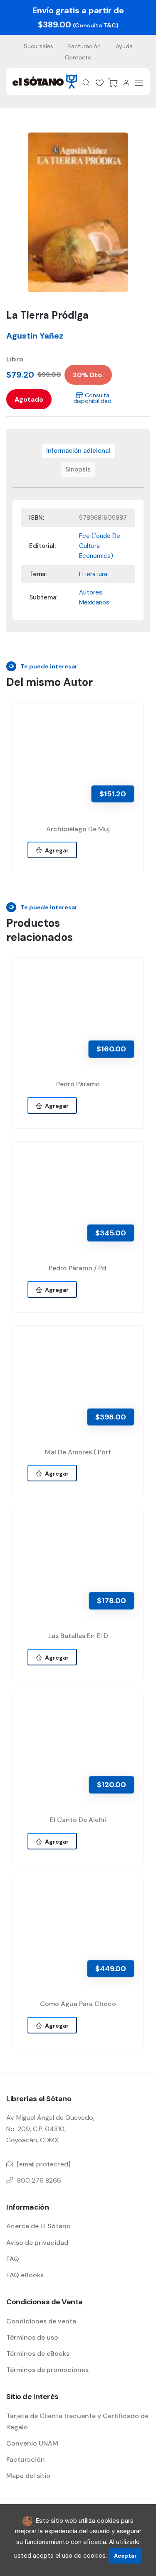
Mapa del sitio (28, 2476)
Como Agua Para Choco (78, 2004)
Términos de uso (32, 2337)
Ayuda (124, 46)
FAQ (13, 2259)
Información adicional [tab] (78, 451)
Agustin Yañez (35, 336)
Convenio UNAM (32, 2443)
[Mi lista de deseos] (99, 83)
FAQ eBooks (25, 2275)
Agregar (56, 850)
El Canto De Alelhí (78, 1820)
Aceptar (125, 2556)
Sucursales (38, 46)
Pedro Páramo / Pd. (78, 1268)
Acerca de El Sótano (38, 2226)
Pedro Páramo (78, 1084)
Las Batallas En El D (78, 1636)
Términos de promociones (47, 2370)
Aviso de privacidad (37, 2243)
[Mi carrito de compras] (113, 83)
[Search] (86, 83)
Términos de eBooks (38, 2354)
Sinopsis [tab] (78, 469)
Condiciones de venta (41, 2321)
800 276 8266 (39, 2180)
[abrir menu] (139, 83)
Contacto (78, 57)
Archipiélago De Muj (78, 829)
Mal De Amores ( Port (78, 1452)
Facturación (84, 46)
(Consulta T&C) (96, 25)
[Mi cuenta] (126, 83)
